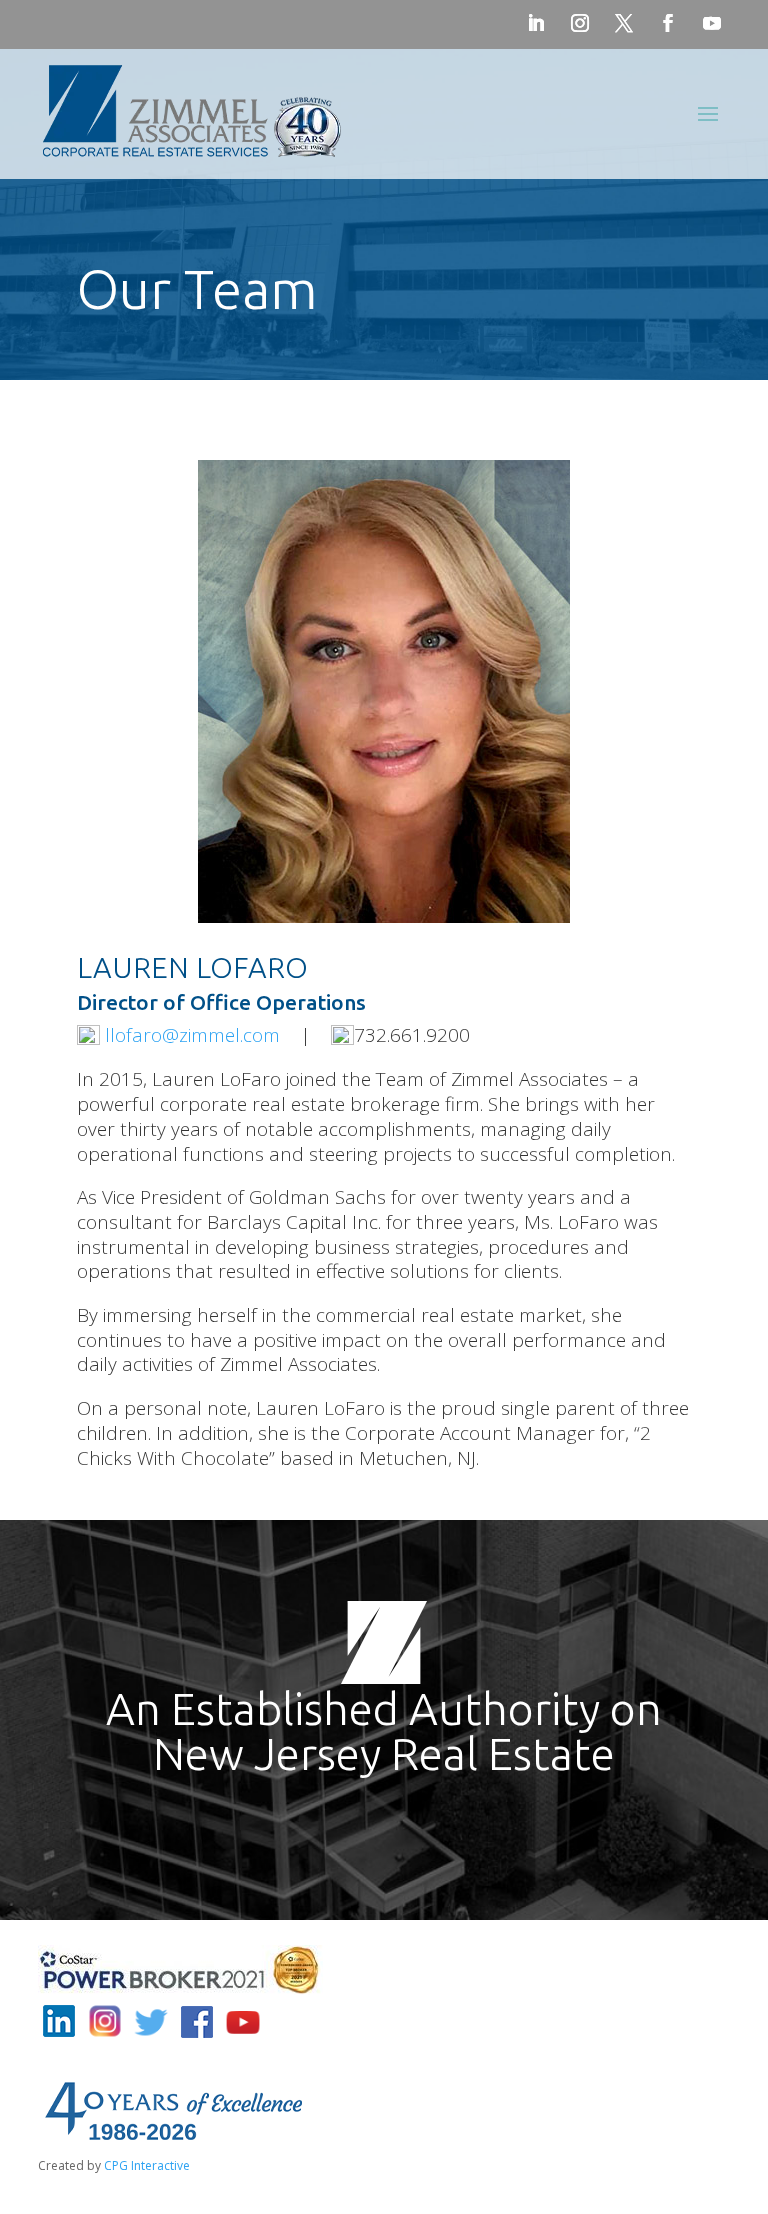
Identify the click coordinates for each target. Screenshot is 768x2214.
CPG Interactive (147, 2165)
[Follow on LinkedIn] (536, 23)
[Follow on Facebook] (668, 23)
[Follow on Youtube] (712, 23)
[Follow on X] (624, 23)
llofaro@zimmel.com (192, 1035)
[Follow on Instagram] (580, 23)
